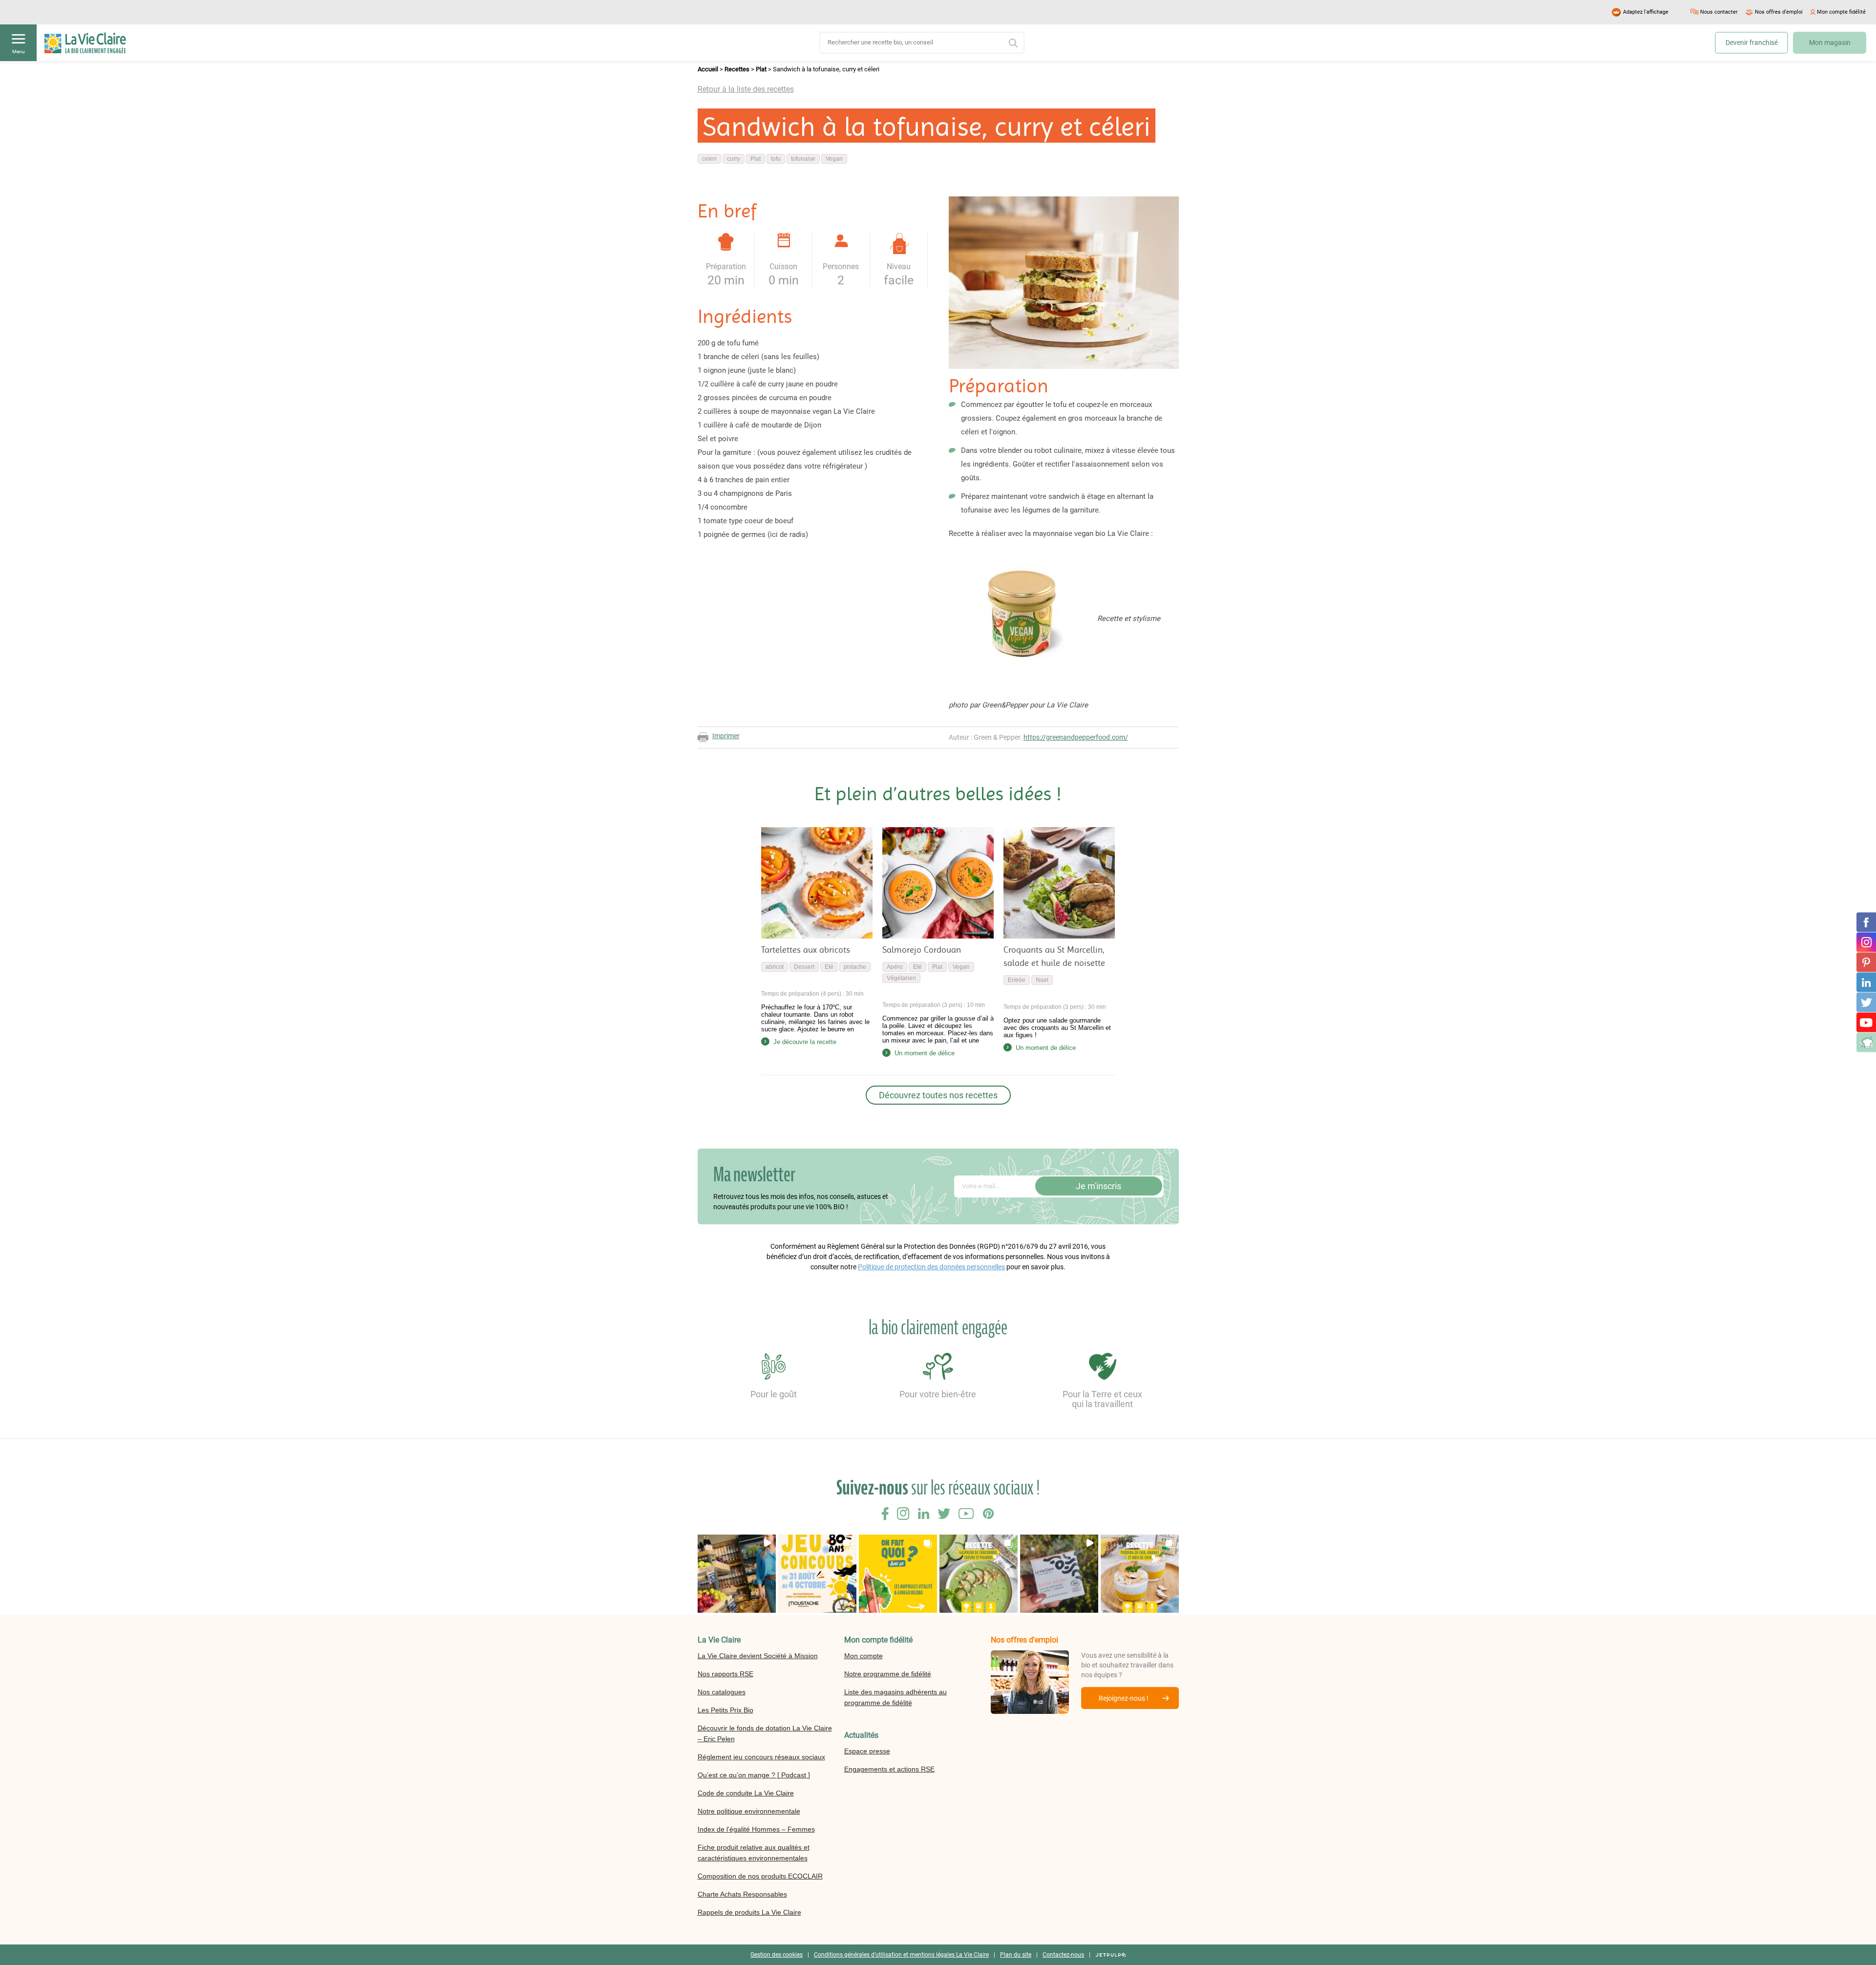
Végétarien (901, 978)
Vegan (834, 159)
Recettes (737, 69)
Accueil (708, 69)
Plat (761, 69)
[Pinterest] (1866, 962)
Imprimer (726, 736)
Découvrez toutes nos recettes (938, 1095)
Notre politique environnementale (749, 1811)
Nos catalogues (722, 1692)
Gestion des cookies (777, 1955)
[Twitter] (1866, 1003)
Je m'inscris (1098, 1186)
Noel (1042, 980)
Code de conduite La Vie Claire (746, 1793)
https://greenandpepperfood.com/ (1076, 737)
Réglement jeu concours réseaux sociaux (761, 1757)
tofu (776, 159)
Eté (829, 967)
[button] (737, 1574)
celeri (709, 159)
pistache (855, 967)
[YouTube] (1866, 1023)
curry (734, 159)
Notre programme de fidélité (888, 1674)
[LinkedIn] (1866, 982)
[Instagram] (1866, 942)
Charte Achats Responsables (742, 1894)
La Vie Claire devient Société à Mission (758, 1656)
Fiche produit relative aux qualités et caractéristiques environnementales (754, 1853)
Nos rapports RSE (725, 1674)
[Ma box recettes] (1866, 1043)
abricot (775, 967)
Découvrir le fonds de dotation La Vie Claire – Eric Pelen (765, 1733)
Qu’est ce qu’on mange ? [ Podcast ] (754, 1775)
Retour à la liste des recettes (746, 89)
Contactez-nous (1063, 1955)
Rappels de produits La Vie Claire (749, 1912)
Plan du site (1016, 1955)
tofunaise (803, 159)
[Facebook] (1866, 922)
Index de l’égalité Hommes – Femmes (756, 1829)
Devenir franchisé (1752, 43)
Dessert (804, 967)
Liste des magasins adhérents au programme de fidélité (895, 1697)
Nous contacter (1719, 12)
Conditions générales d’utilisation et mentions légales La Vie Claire (901, 1955)
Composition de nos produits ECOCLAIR (760, 1876)
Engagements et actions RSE (889, 1769)
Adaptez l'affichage (1646, 12)
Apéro (895, 967)
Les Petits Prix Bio (725, 1710)
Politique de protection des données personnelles (931, 1267)
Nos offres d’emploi (1779, 12)
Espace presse (867, 1751)
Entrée (1017, 980)
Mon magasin (1830, 43)
